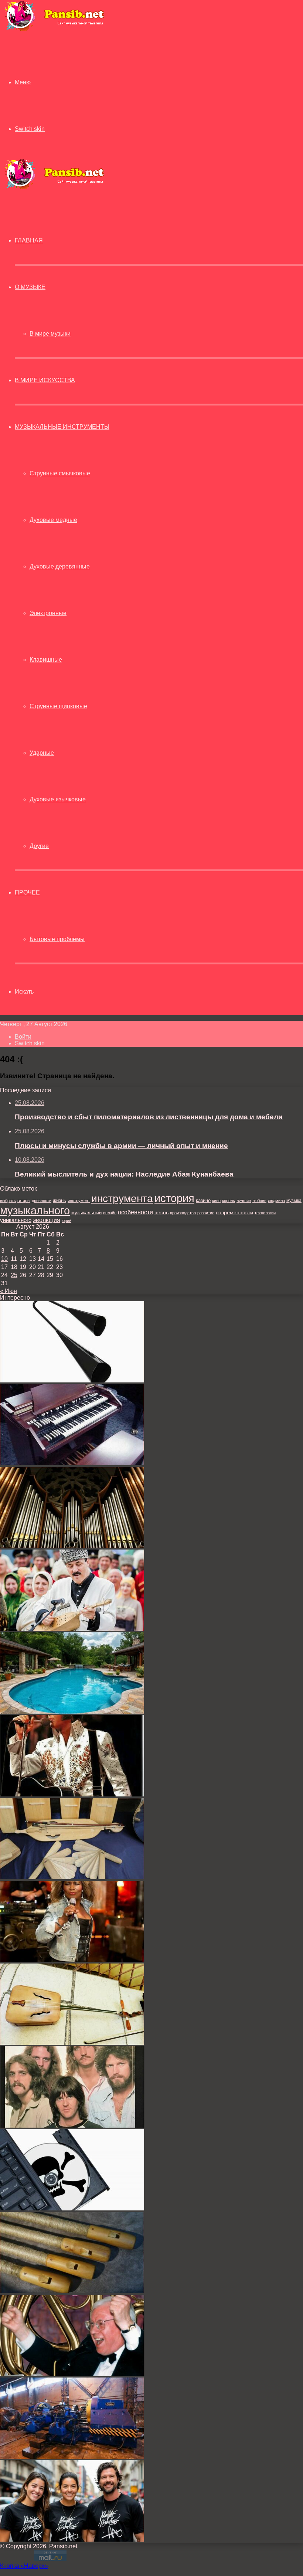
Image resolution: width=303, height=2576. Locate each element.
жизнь (59, 1200)
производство (183, 1213)
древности (42, 1201)
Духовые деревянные (60, 566)
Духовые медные (53, 520)
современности (234, 1213)
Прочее (27, 892)
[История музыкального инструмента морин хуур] (72, 2043)
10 (4, 1259)
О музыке (30, 287)
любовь (259, 1201)
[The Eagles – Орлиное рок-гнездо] (72, 2126)
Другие (39, 846)
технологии (265, 1213)
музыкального (35, 1211)
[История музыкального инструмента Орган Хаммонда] (72, 1463)
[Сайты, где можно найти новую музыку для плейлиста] (72, 2208)
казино (203, 1200)
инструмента (122, 1198)
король (229, 1201)
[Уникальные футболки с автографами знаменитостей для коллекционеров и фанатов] (72, 2540)
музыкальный (86, 1213)
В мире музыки (50, 334)
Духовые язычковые (58, 799)
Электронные (48, 613)
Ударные (42, 753)
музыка (294, 1201)
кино (216, 1201)
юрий (67, 1221)
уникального (16, 1220)
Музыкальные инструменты (62, 427)
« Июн (8, 1291)
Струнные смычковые (60, 473)
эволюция (47, 1220)
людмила (276, 1201)
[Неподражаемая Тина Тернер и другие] (72, 1960)
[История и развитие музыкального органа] (72, 1546)
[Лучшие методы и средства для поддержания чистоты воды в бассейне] (72, 1712)
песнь (161, 1212)
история (174, 1198)
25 (14, 1275)
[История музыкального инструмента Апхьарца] (72, 1877)
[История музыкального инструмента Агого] (72, 1380)
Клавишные (46, 660)
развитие (206, 1213)
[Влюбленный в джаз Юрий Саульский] (72, 2374)
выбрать (8, 1201)
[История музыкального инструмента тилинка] (72, 2291)
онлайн (110, 1213)
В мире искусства (45, 380)
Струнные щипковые (58, 706)
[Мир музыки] (54, 30)
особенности (135, 1212)
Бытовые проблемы (57, 939)
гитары (24, 1201)
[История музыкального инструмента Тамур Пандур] (72, 1629)
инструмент (79, 1201)
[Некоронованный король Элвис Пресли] (72, 1794)
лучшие (244, 1201)
